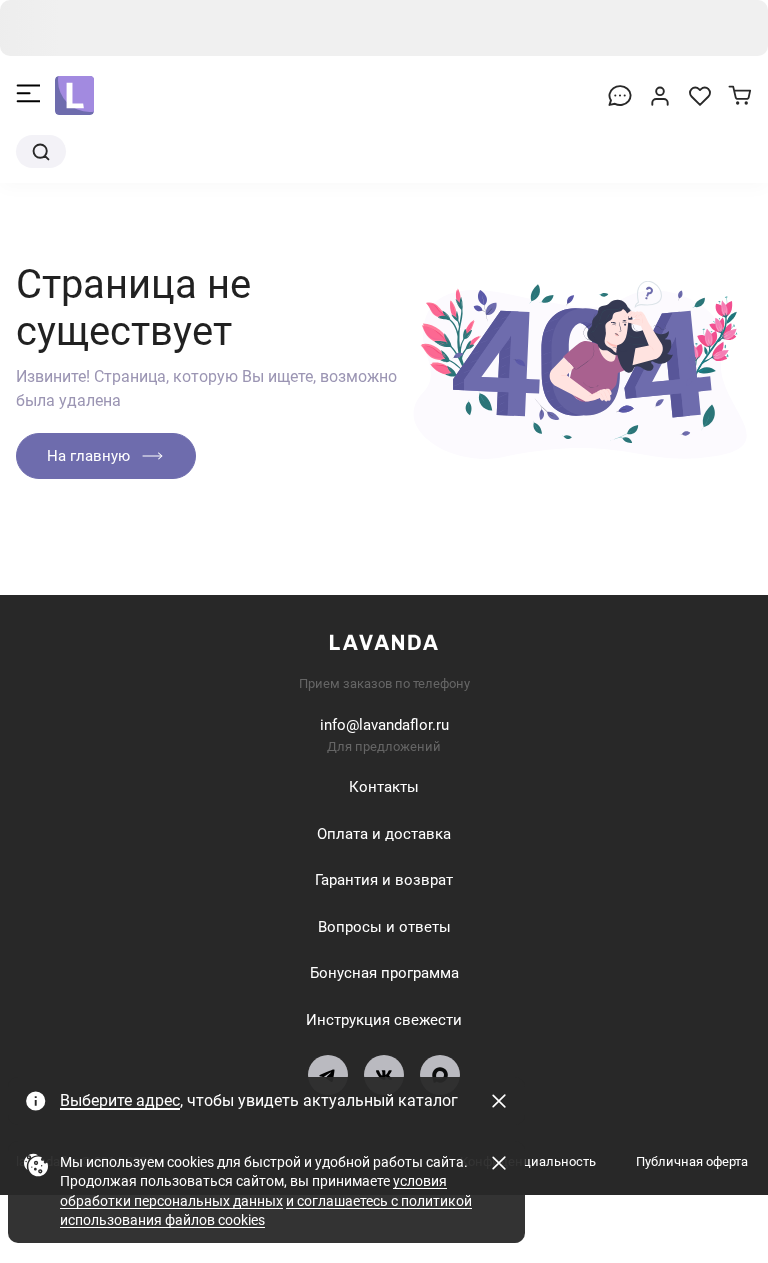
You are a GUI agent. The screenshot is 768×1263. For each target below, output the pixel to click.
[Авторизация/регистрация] (660, 96)
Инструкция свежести (384, 1020)
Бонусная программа (384, 973)
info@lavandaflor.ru (384, 725)
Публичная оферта (692, 1161)
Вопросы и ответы (384, 927)
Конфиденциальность (528, 1161)
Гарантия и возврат (384, 880)
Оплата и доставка (384, 834)
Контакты (384, 787)
